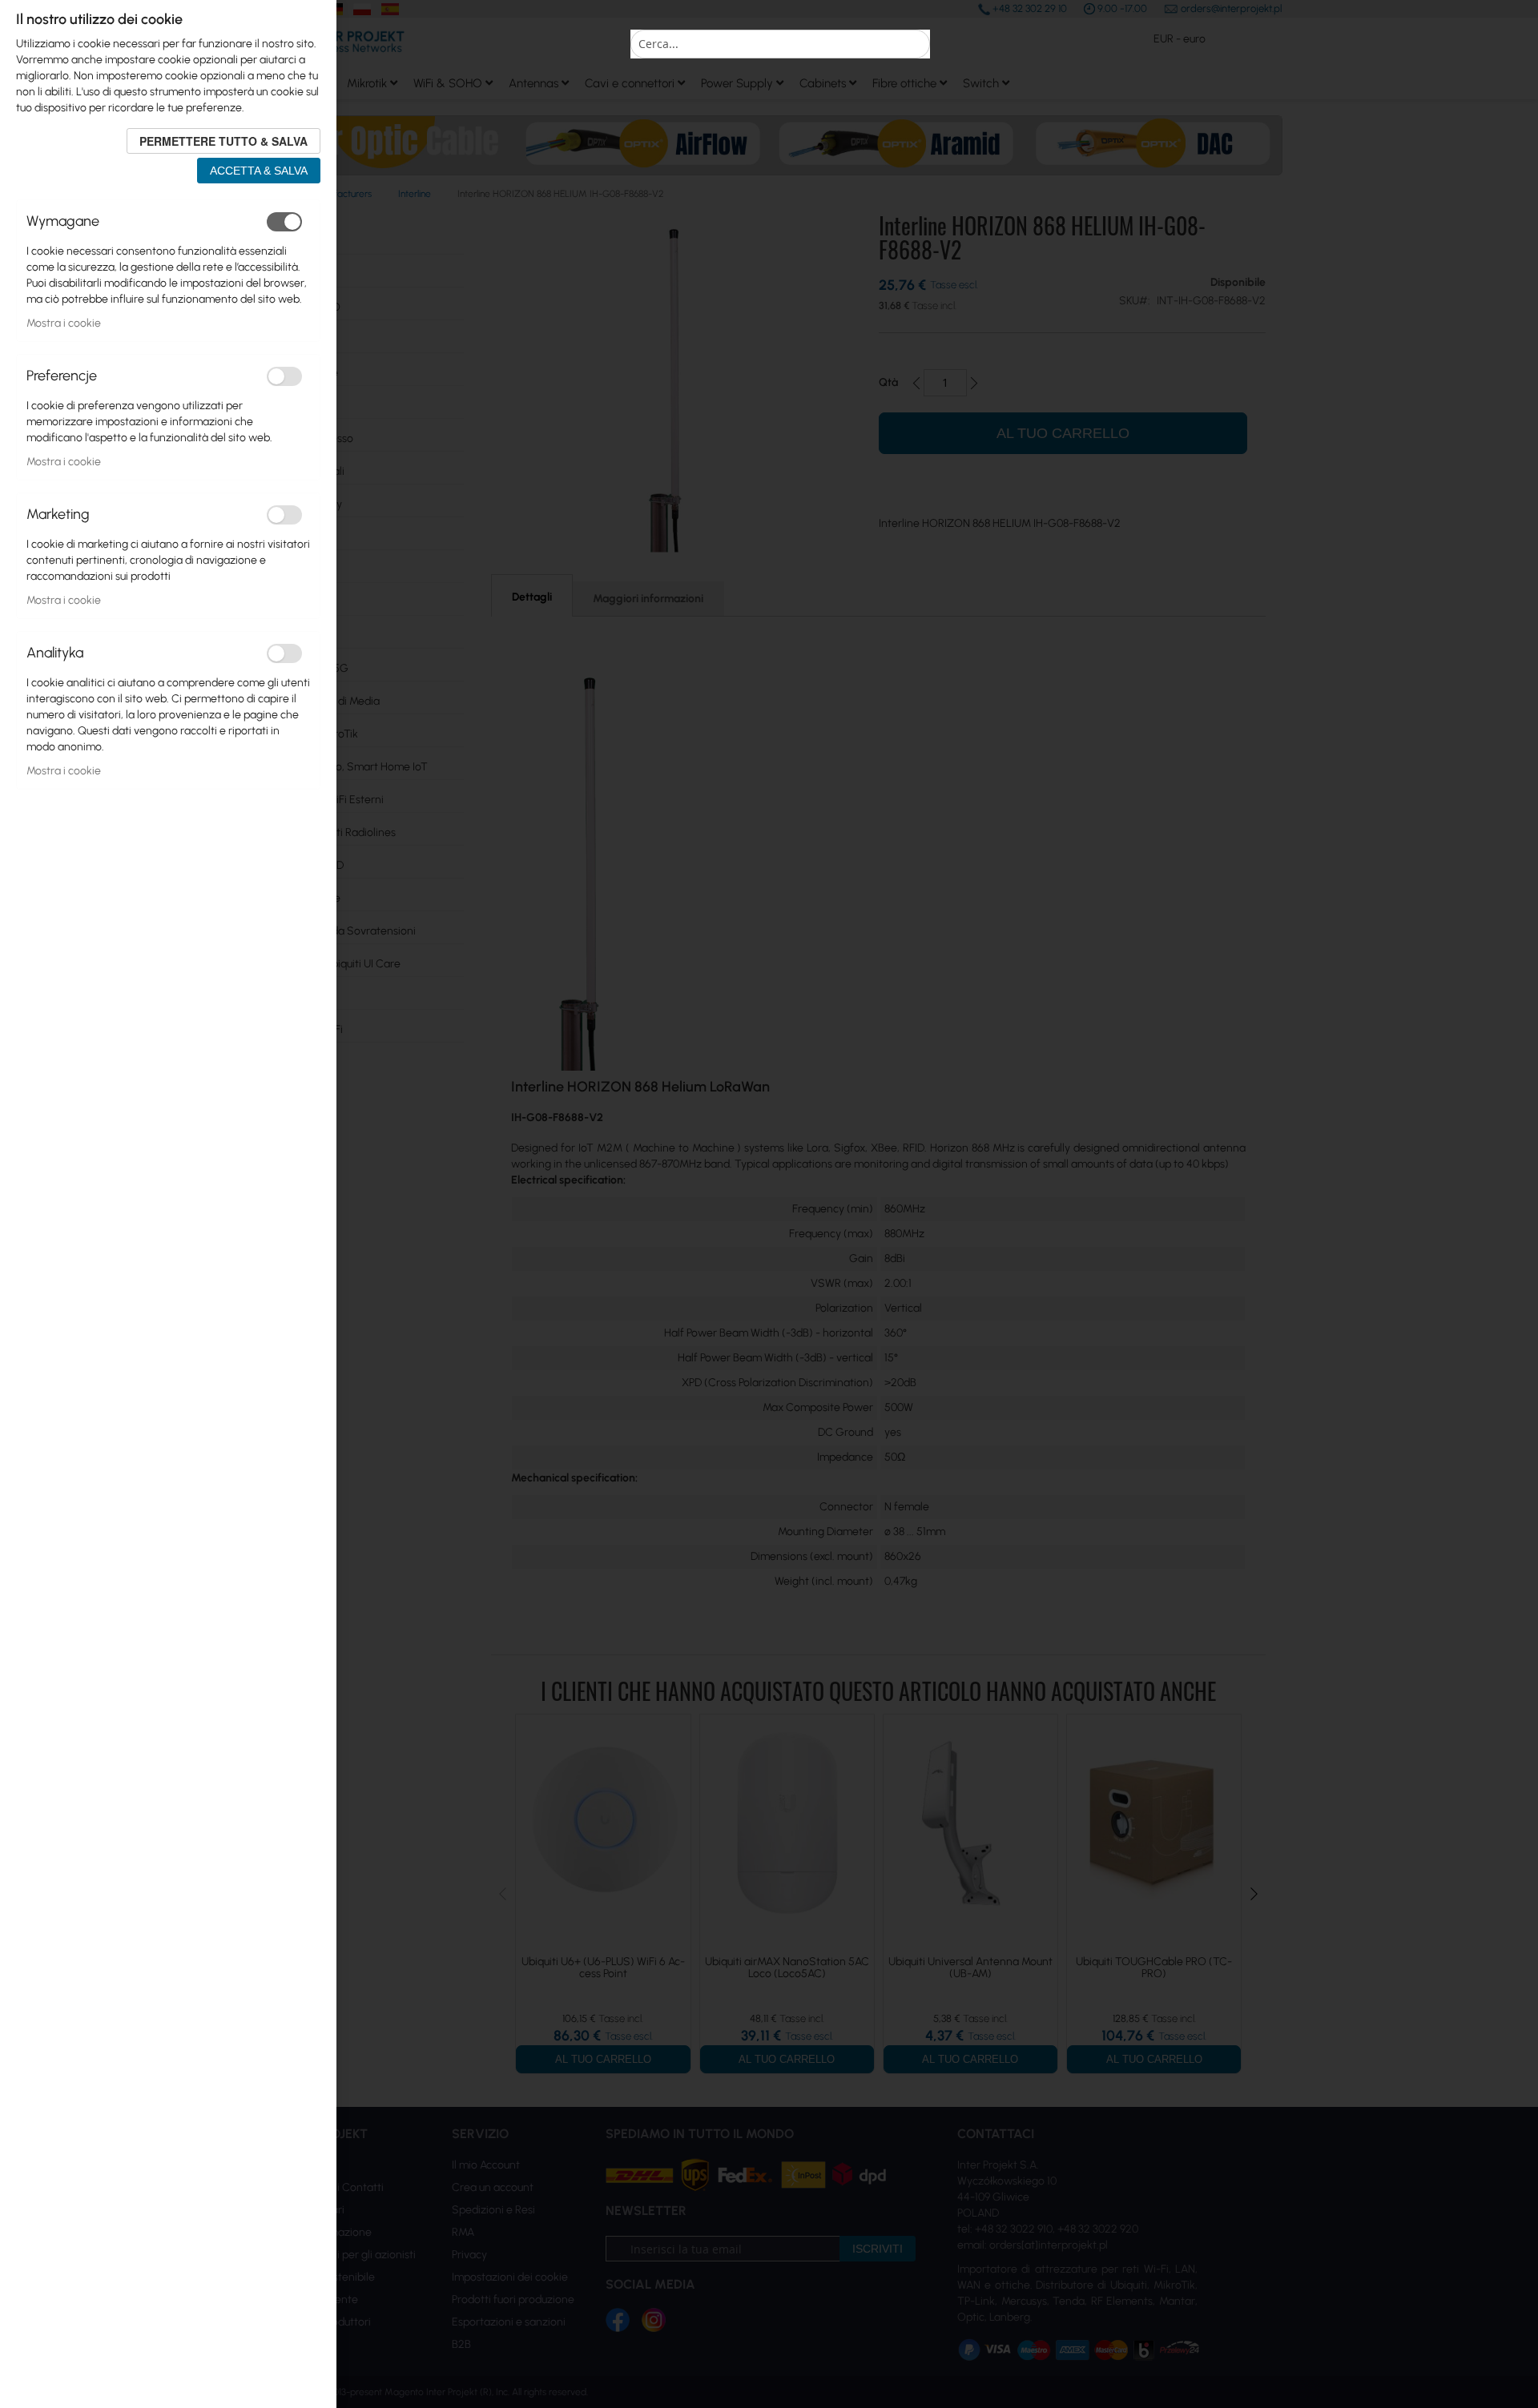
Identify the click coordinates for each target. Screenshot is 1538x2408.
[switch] (284, 222)
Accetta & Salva (259, 171)
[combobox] (780, 44)
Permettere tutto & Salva (223, 141)
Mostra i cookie (64, 323)
